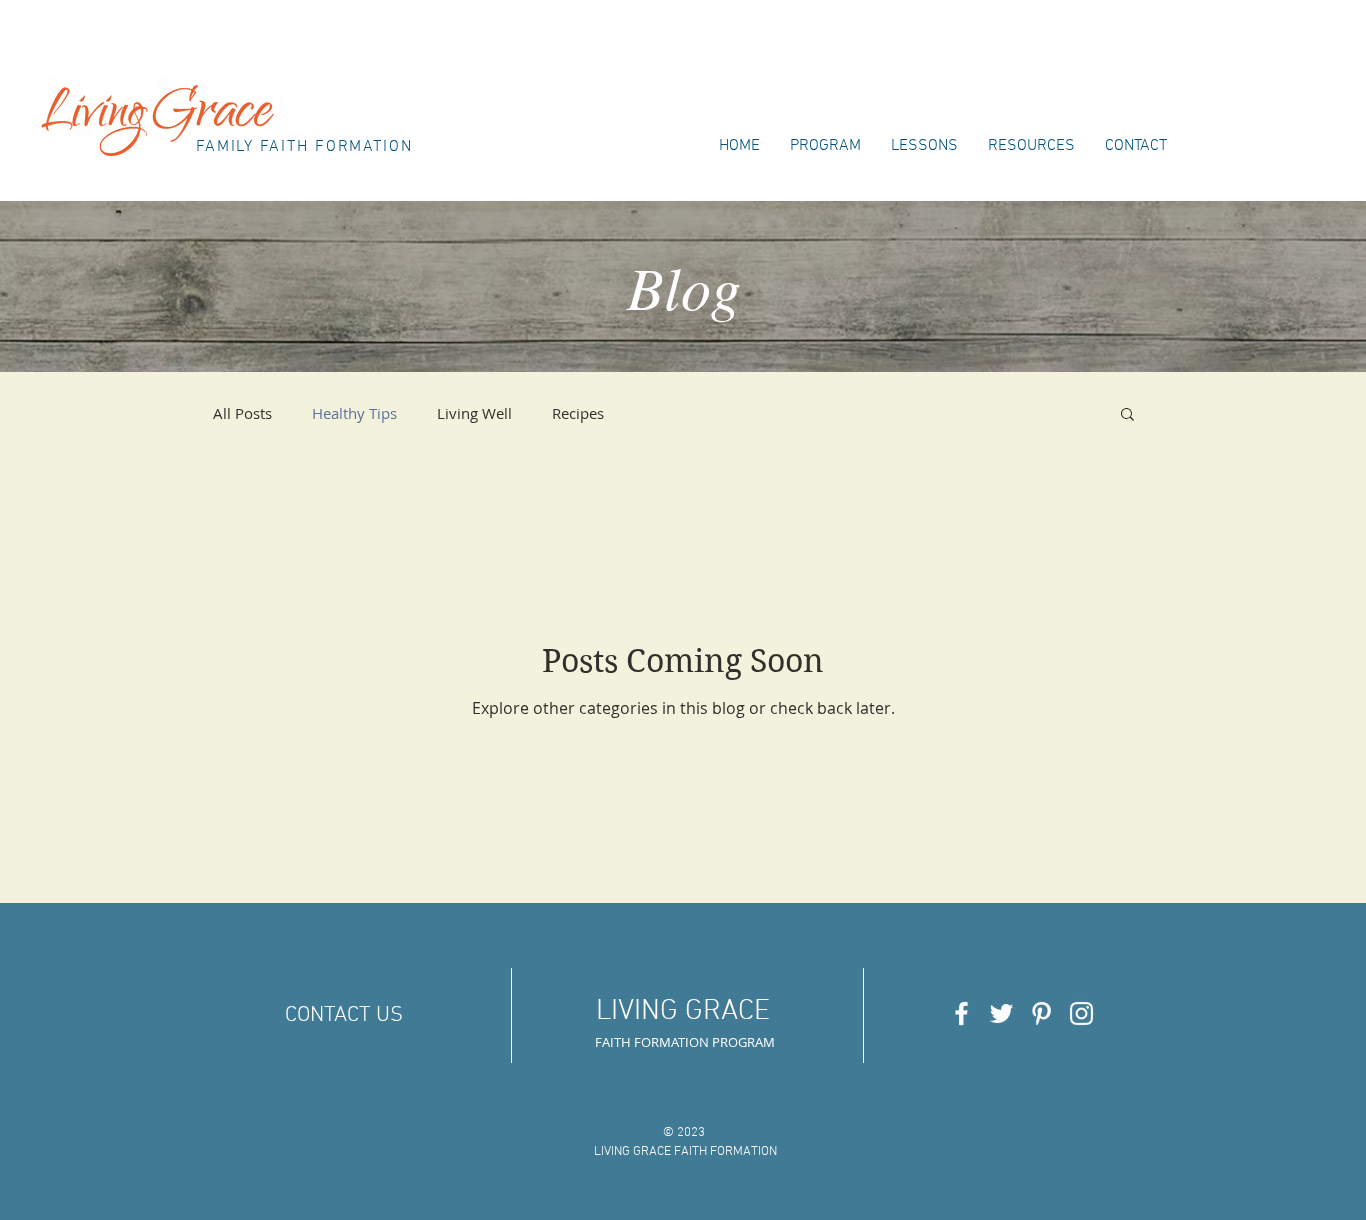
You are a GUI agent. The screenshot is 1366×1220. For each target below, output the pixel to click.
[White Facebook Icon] (961, 1013)
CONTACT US (344, 1015)
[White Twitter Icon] (1001, 1013)
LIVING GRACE (683, 1011)
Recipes (578, 413)
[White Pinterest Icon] (1041, 1013)
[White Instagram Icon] (1081, 1013)
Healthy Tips (354, 413)
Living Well (474, 413)
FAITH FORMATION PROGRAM (685, 1042)
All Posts (242, 413)
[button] (1127, 415)
